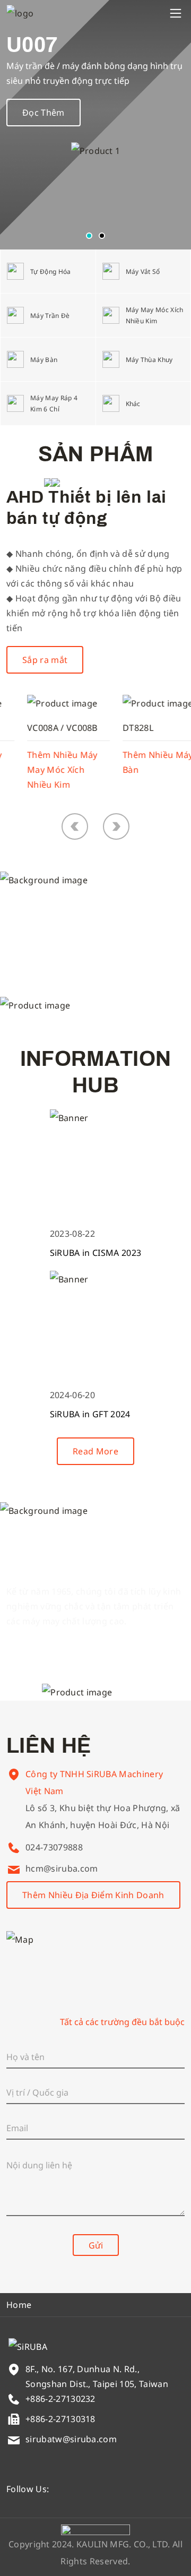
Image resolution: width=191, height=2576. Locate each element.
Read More (95, 1451)
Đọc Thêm (44, 113)
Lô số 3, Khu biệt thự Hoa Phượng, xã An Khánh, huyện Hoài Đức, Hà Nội (103, 1816)
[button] (89, 236)
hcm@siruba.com (62, 1868)
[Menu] (176, 13)
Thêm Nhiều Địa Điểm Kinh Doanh (93, 1895)
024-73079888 (54, 1847)
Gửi (96, 2245)
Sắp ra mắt (45, 660)
